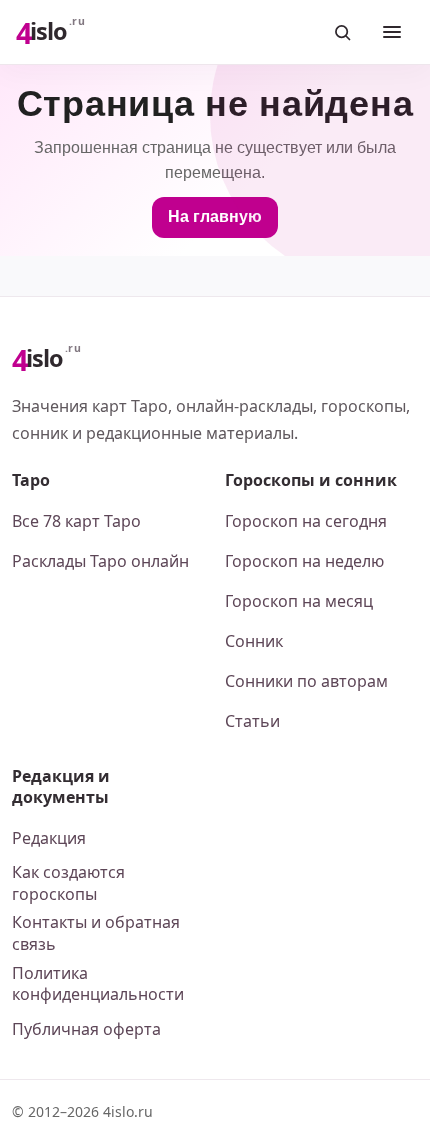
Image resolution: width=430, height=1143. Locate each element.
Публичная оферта (86, 1029)
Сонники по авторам (306, 681)
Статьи (252, 721)
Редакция (49, 838)
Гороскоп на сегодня (306, 521)
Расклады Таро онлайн (100, 561)
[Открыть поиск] (342, 32)
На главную (215, 216)
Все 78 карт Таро (76, 521)
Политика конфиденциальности (98, 984)
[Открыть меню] (392, 32)
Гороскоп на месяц (299, 601)
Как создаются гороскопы (68, 883)
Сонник (254, 641)
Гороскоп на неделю (304, 561)
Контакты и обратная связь (96, 933)
